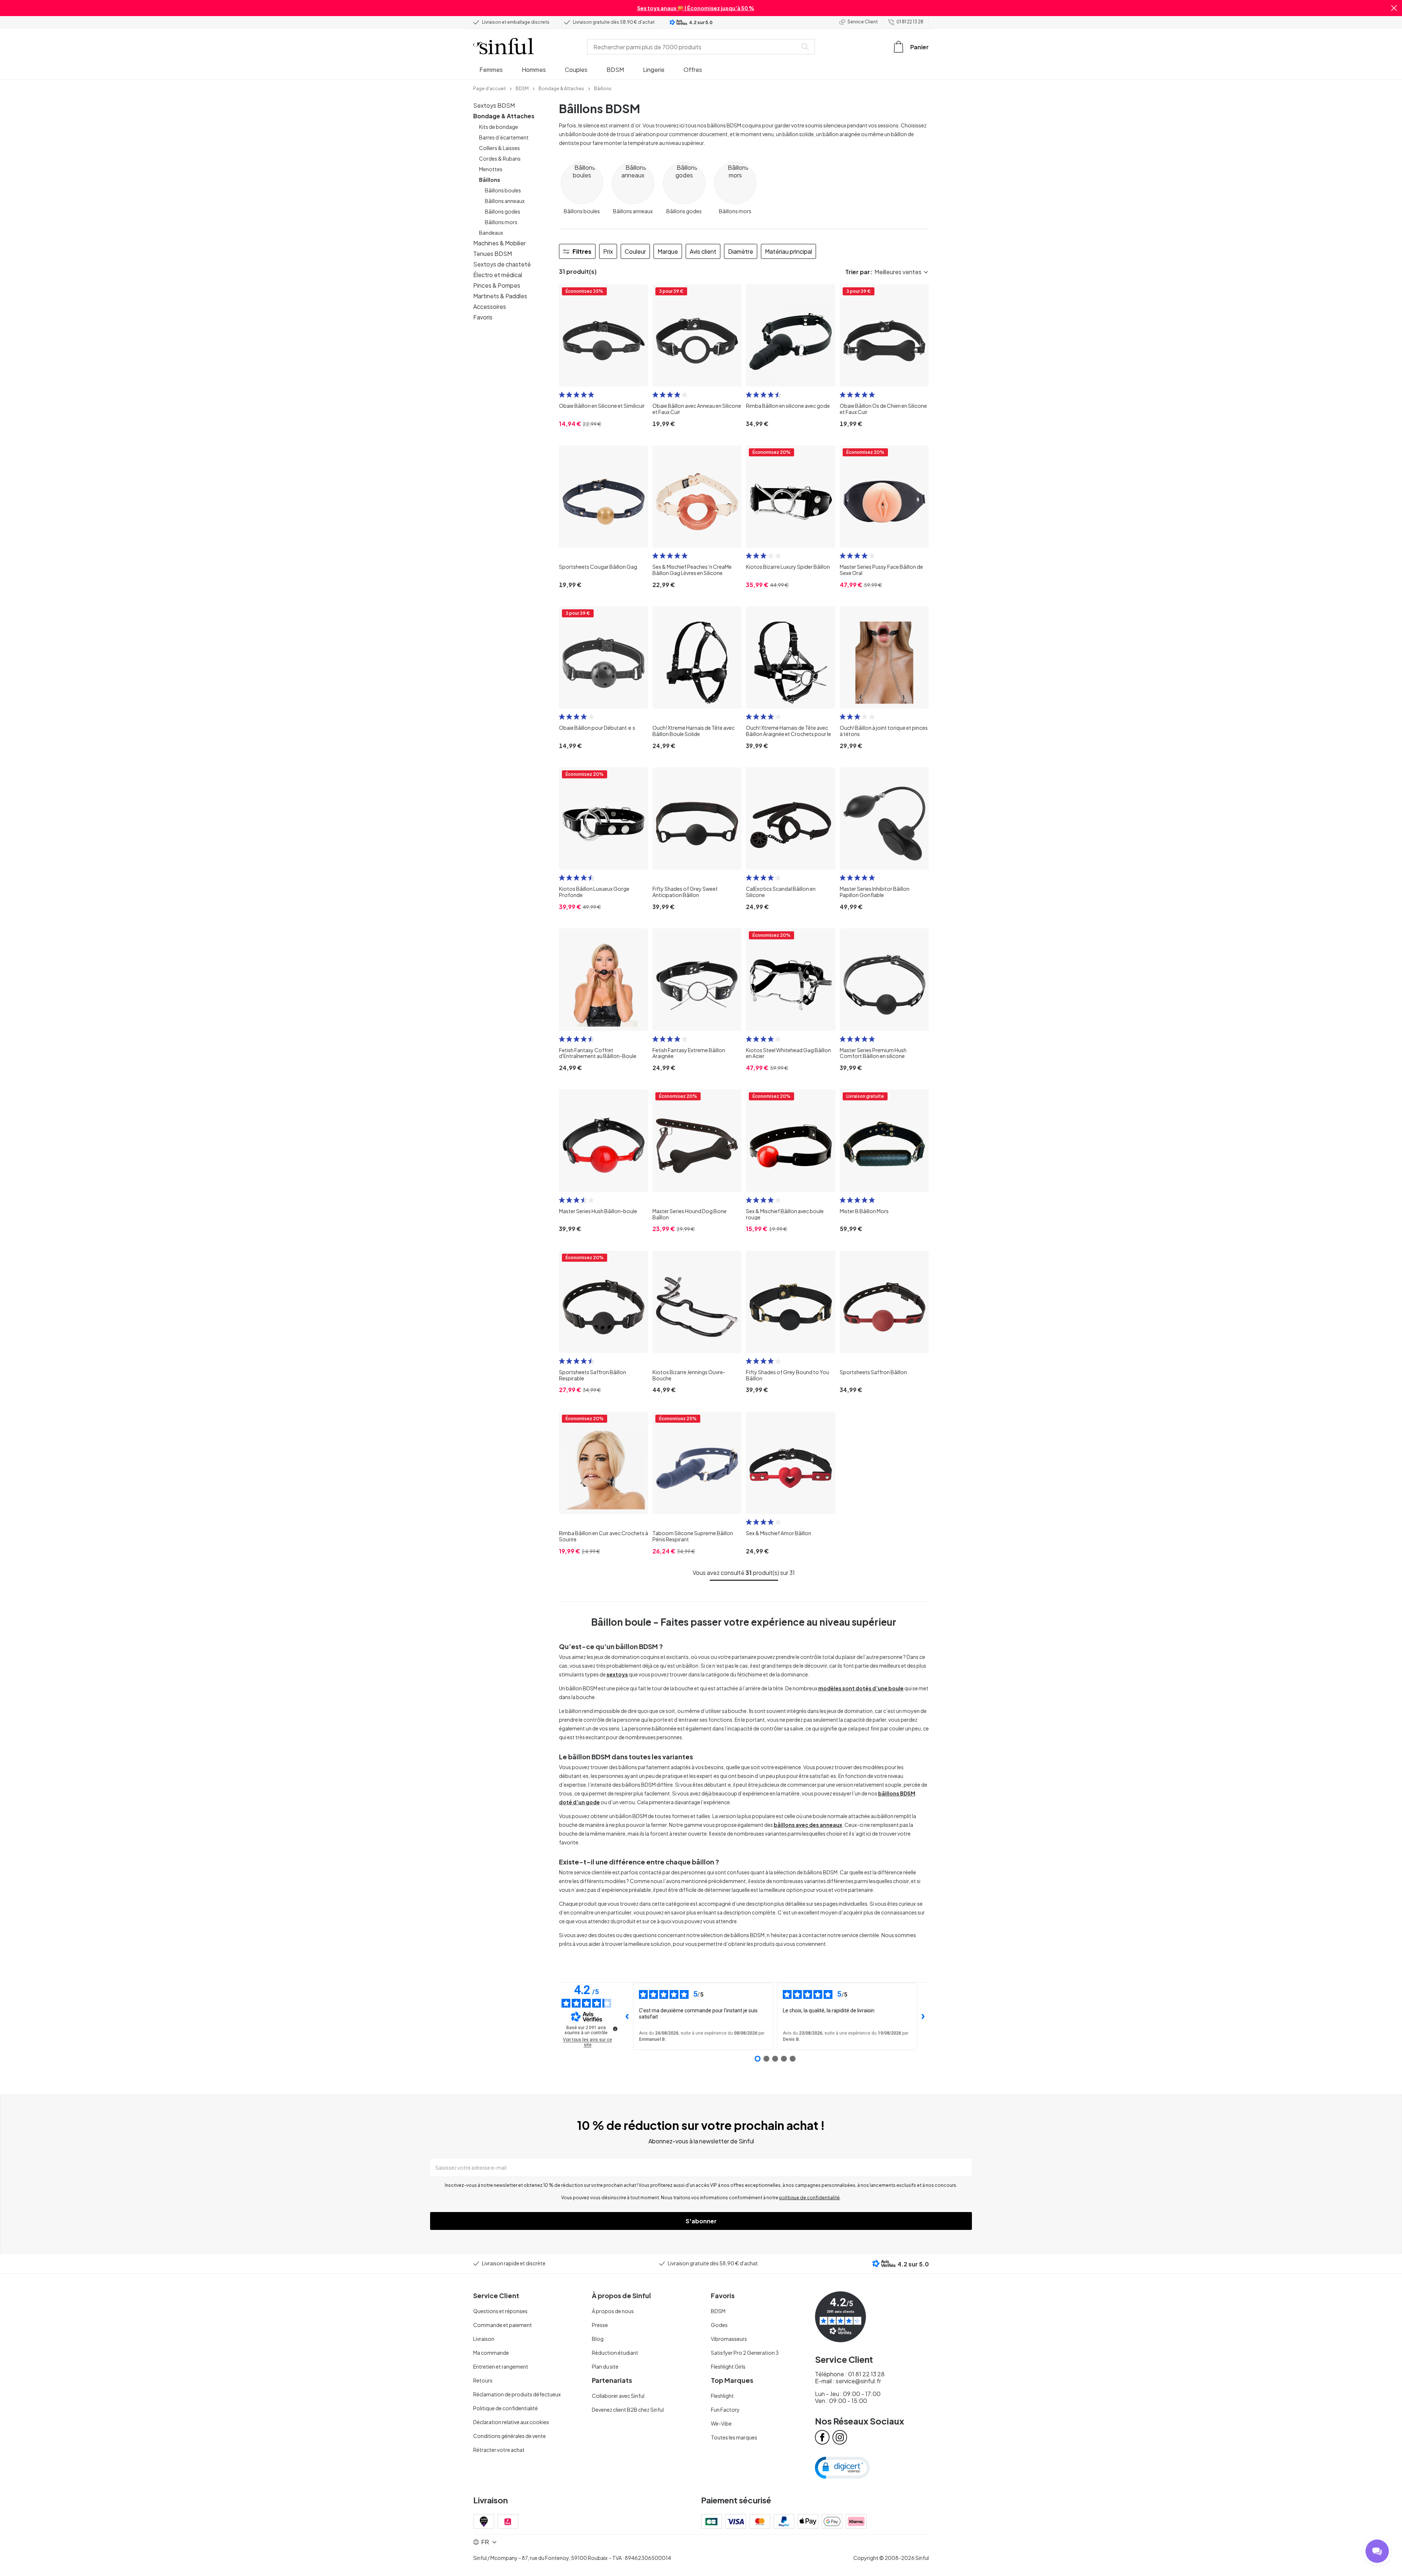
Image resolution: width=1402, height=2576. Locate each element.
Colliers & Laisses (499, 148)
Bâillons (490, 180)
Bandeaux (491, 233)
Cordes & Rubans (500, 158)
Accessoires (490, 306)
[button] (1394, 8)
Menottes (491, 169)
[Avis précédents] (627, 2016)
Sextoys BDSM (494, 105)
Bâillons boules (503, 190)
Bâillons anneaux (505, 201)
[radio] (562, 395)
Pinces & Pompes (497, 285)
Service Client (863, 22)
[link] (489, 88)
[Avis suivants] (923, 2016)
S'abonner (701, 2221)
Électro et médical (498, 275)
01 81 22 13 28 (910, 22)
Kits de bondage (499, 127)
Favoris (483, 317)
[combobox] (694, 47)
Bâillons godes (503, 211)
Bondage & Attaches (504, 116)
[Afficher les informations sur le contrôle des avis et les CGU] (615, 2029)
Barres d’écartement (504, 137)
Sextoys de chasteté (502, 264)
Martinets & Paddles (500, 296)
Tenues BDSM (493, 254)
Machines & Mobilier (499, 243)
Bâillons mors (501, 222)
